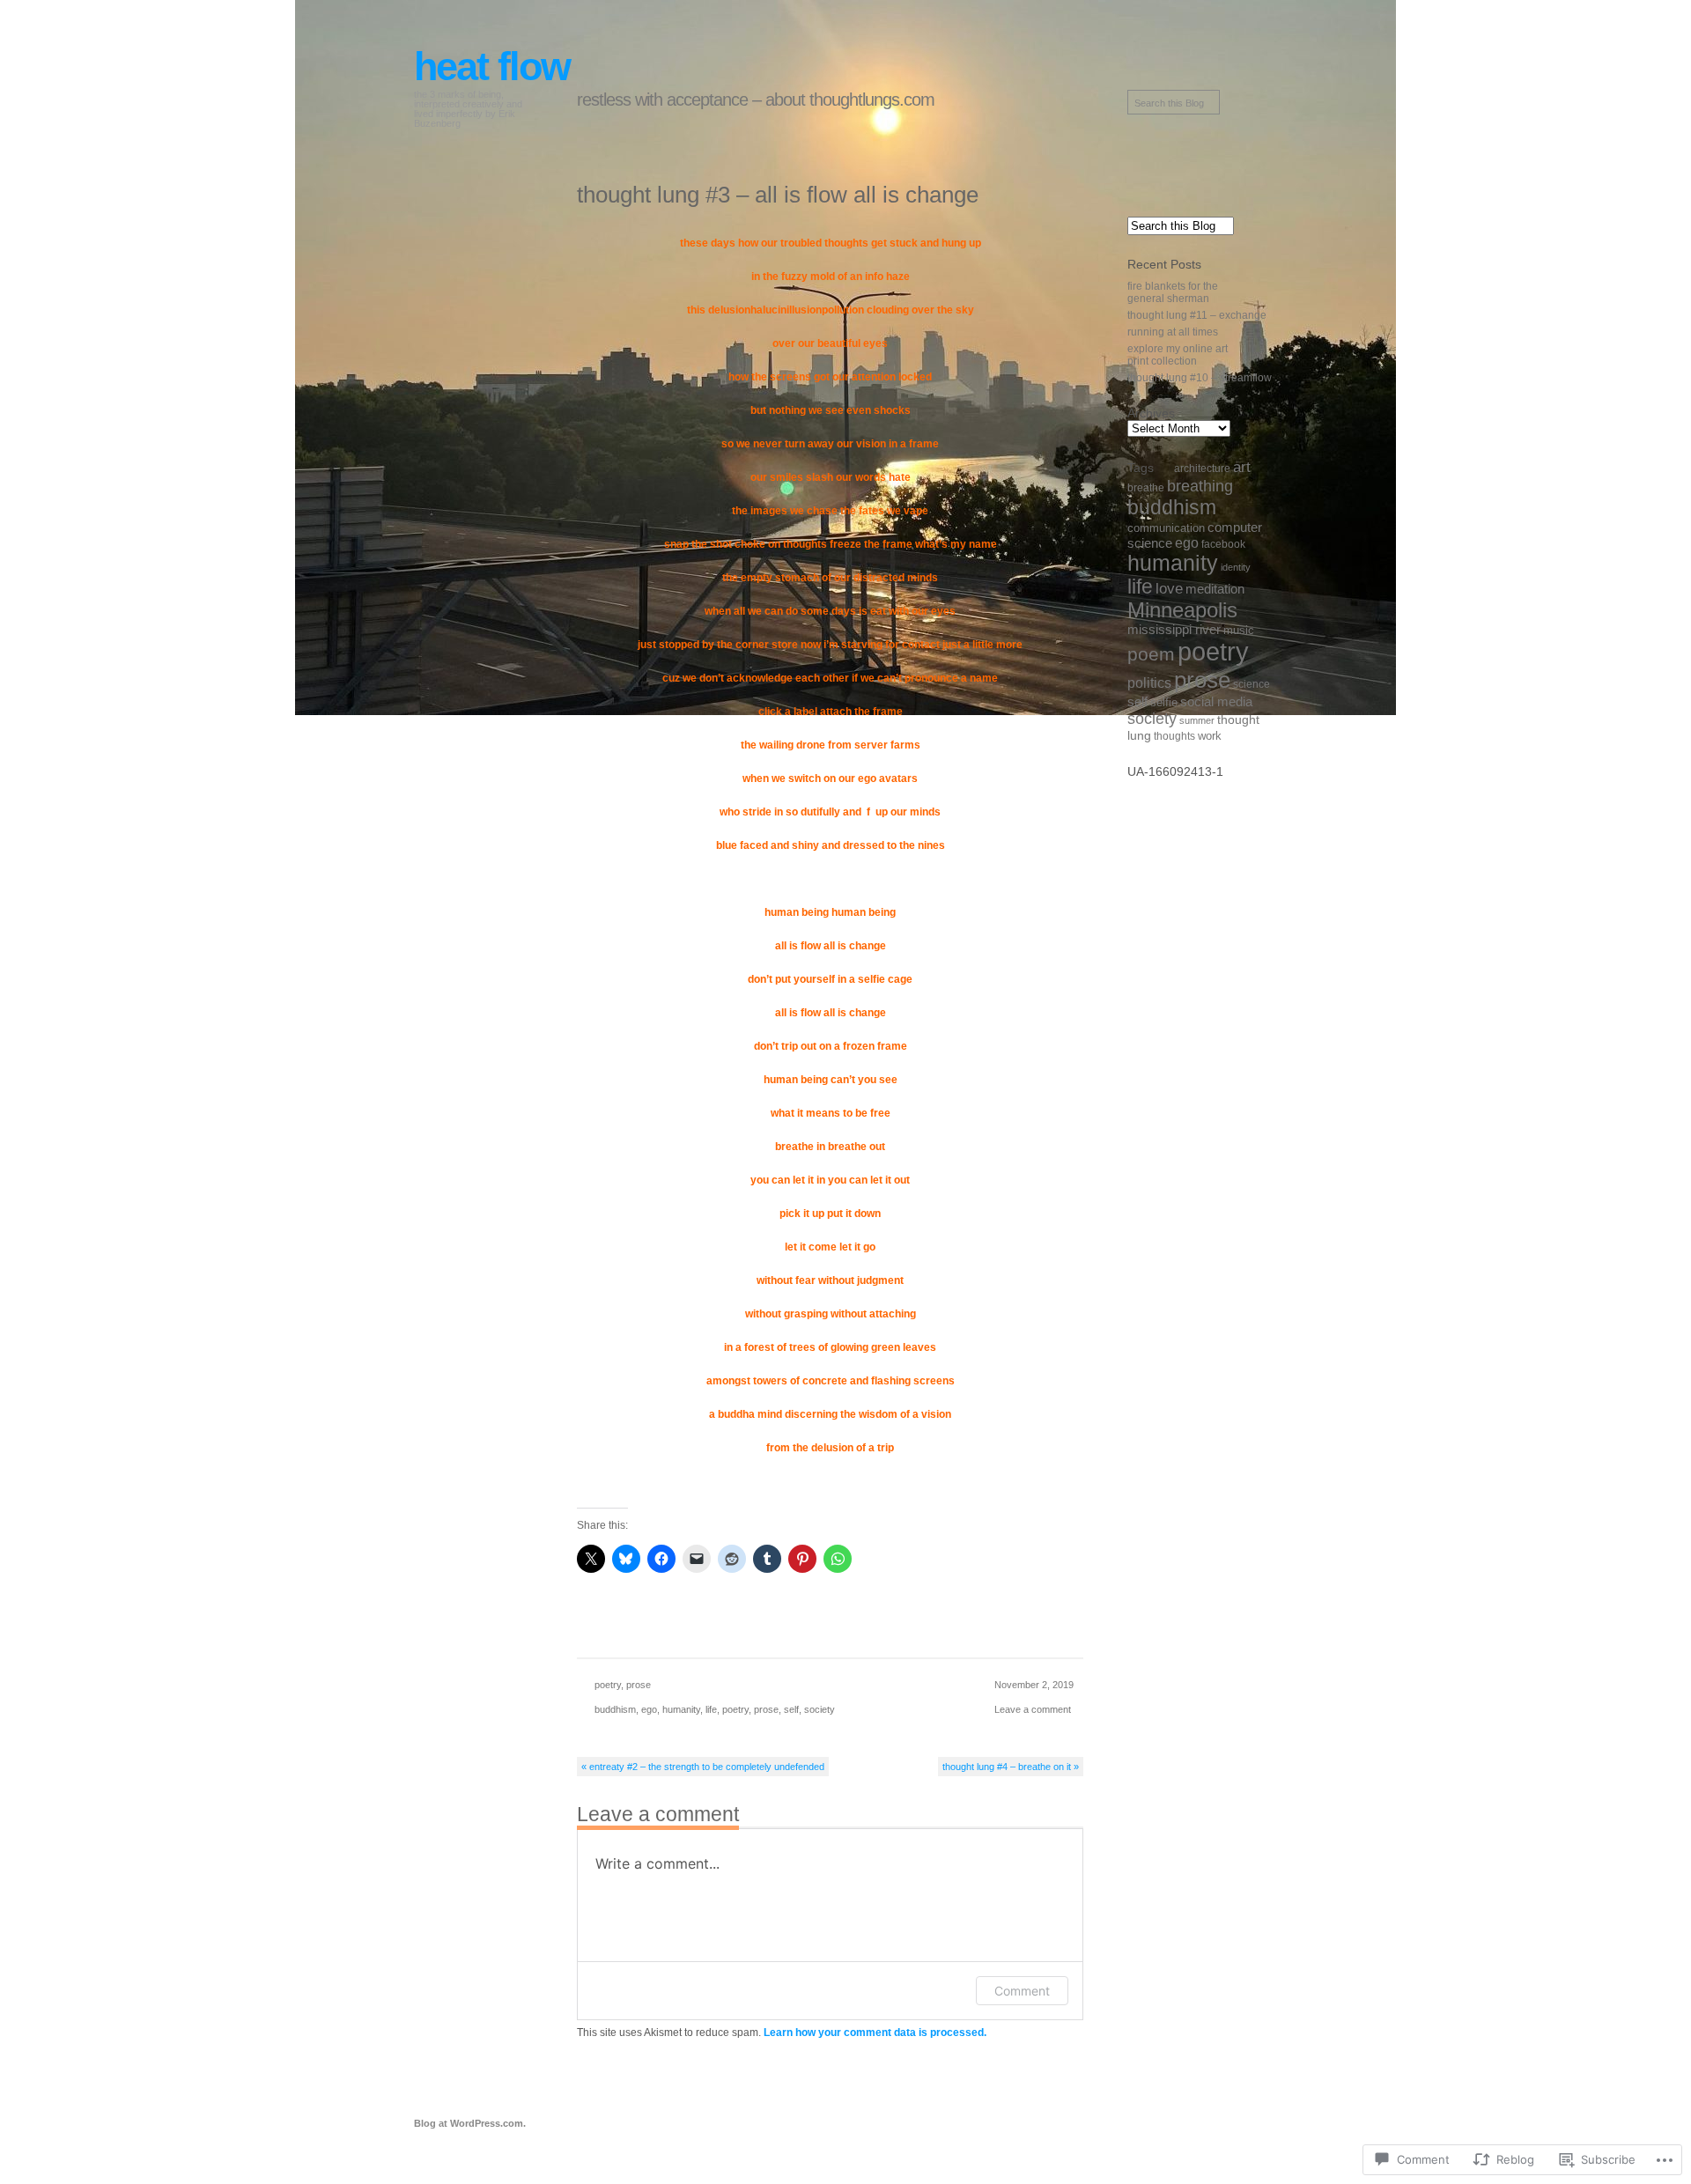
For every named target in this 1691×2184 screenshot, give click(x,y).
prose (639, 1685)
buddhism (615, 1709)
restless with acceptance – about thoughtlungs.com (756, 100)
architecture (1202, 468)
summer (1197, 720)
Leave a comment (1033, 1709)
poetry (608, 1685)
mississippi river (1174, 630)
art (1242, 467)
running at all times (1173, 332)
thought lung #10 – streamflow (1200, 378)
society (820, 1709)
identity (1236, 567)
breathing (1200, 486)
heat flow (492, 66)
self (791, 1709)
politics (1149, 683)
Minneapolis (1182, 610)
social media (1216, 702)
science (1252, 684)
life (711, 1709)
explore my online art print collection (1178, 355)
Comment (1022, 1991)
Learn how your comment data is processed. (875, 2033)
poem (1151, 654)
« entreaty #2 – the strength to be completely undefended (703, 1767)
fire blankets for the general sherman (1173, 292)
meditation (1215, 589)
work (1210, 736)
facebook (1223, 544)
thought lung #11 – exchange (1197, 315)
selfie (1164, 702)
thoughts (1174, 736)
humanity (681, 1709)
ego (649, 1709)
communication (1166, 528)
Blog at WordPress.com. (470, 2123)
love (1169, 589)
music (1239, 631)
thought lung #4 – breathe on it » (1011, 1767)
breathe (1146, 487)
